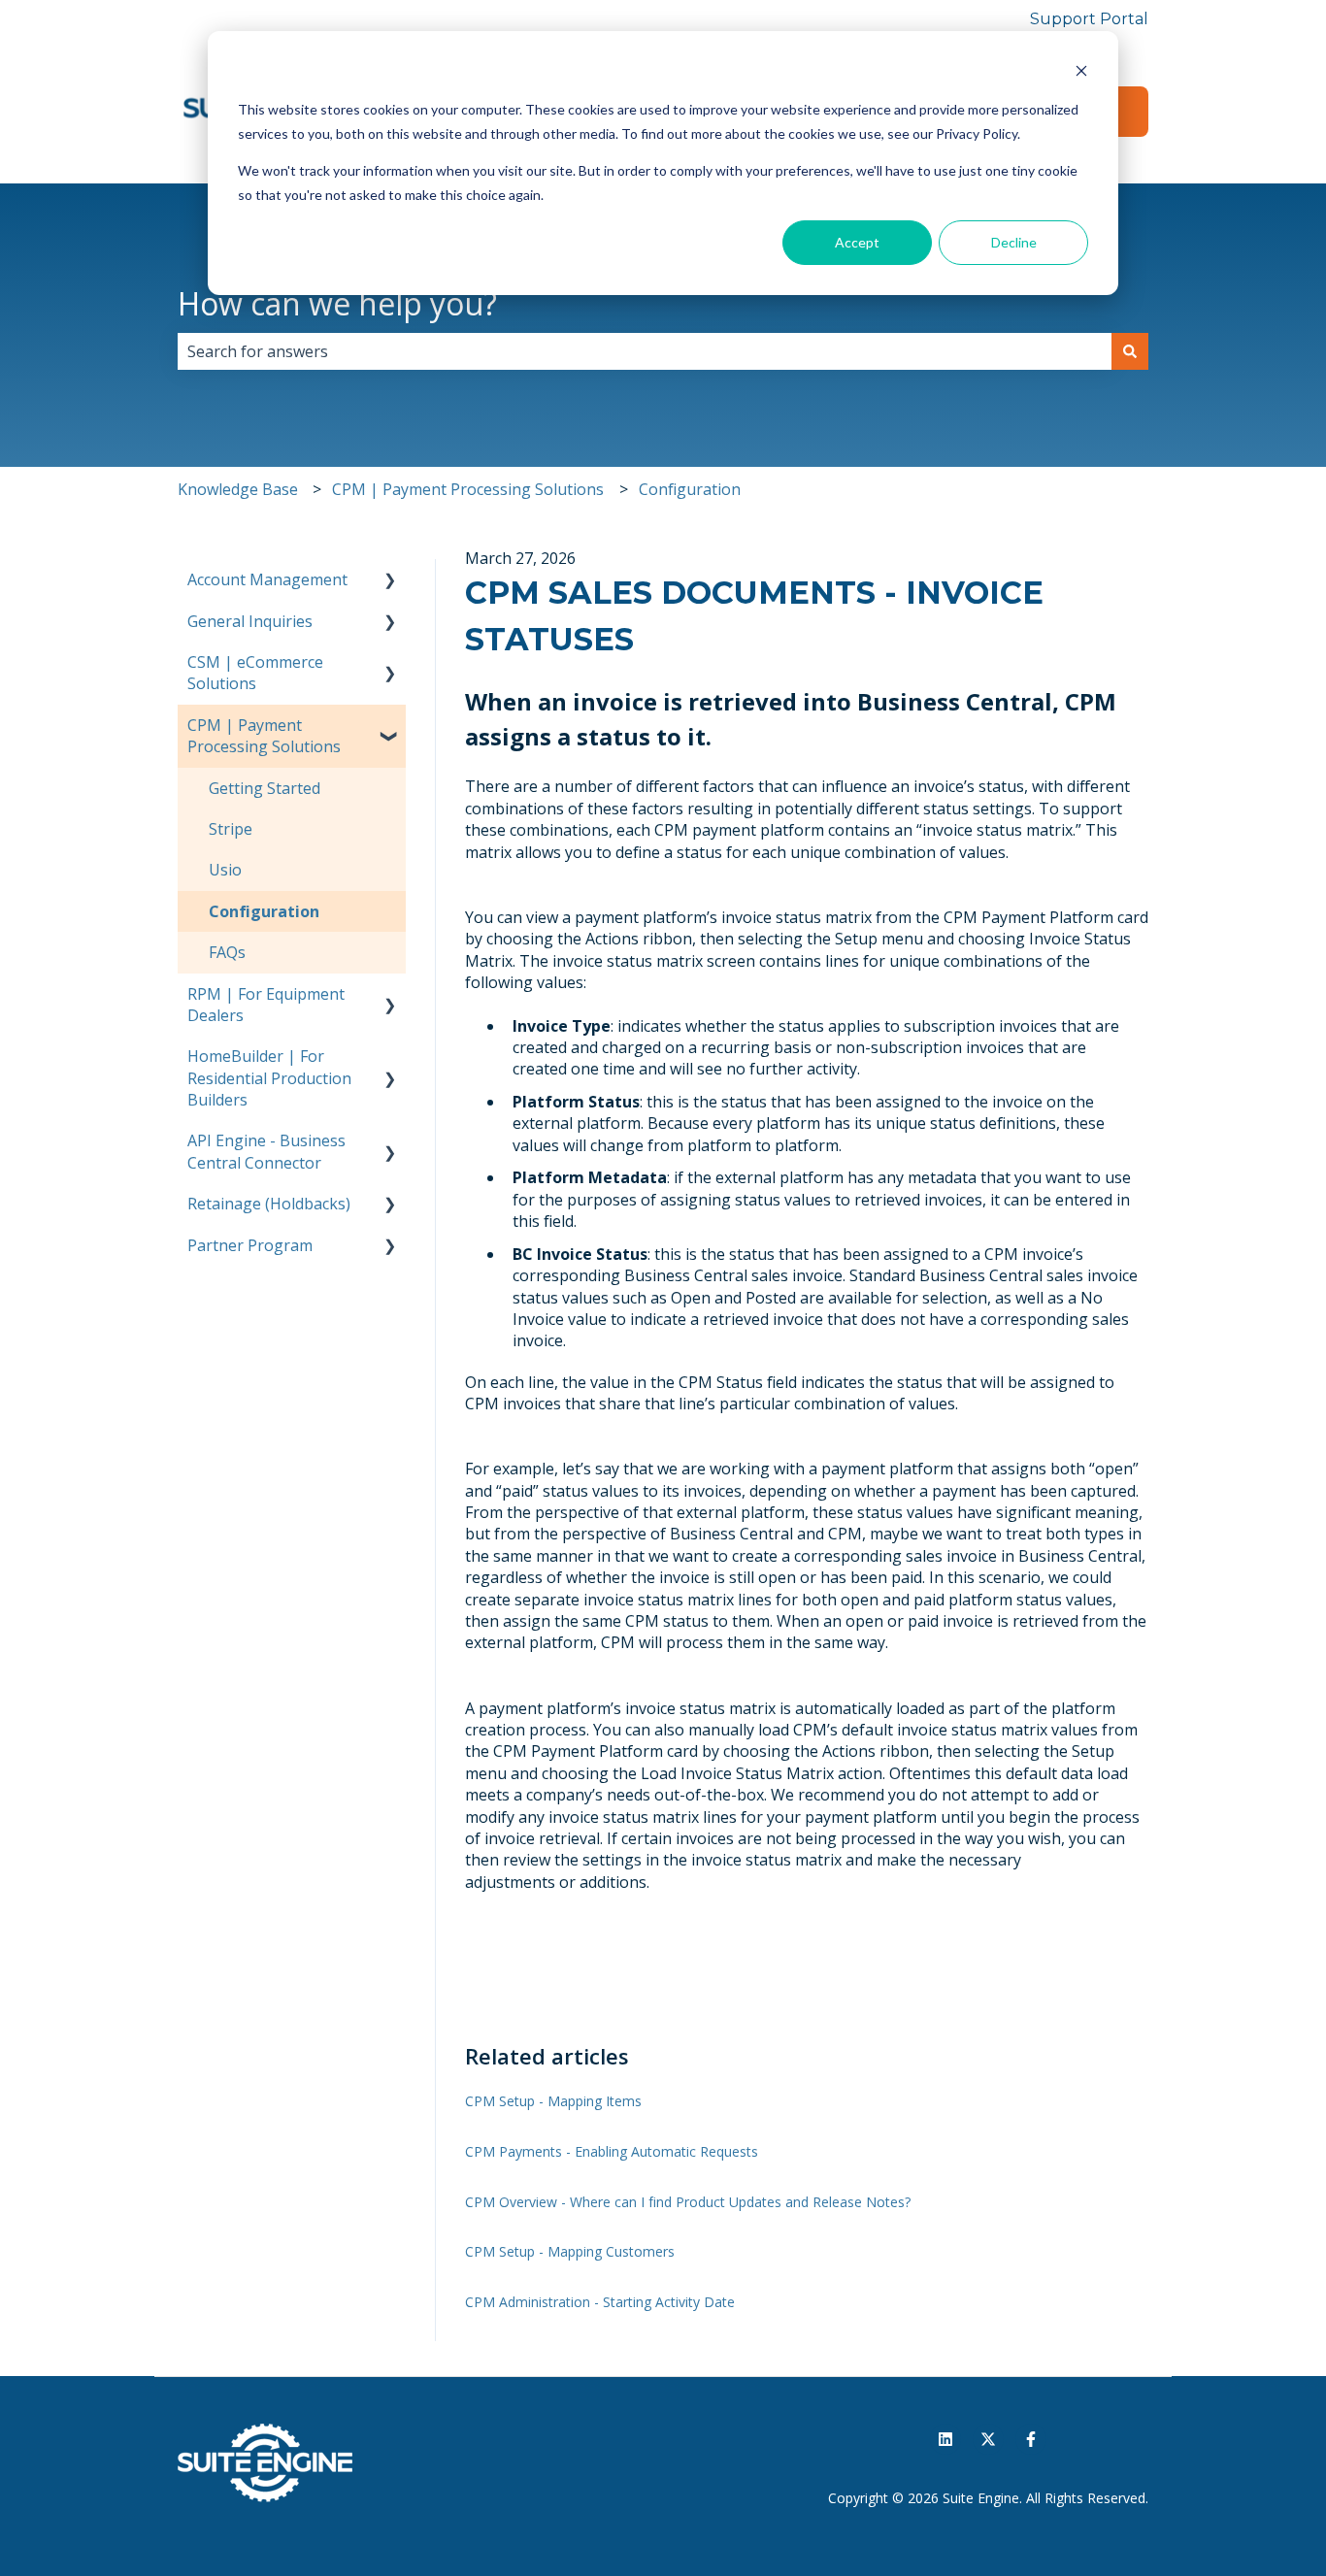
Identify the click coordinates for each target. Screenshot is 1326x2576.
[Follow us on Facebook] (1031, 2439)
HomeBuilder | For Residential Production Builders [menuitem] (269, 1078)
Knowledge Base (238, 489)
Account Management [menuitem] (267, 579)
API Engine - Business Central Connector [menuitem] (266, 1151)
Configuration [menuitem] (264, 911)
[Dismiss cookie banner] (1081, 73)
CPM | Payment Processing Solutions (468, 489)
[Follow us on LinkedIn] (945, 2439)
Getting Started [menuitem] (265, 788)
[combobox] (645, 351)
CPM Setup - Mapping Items (553, 2101)
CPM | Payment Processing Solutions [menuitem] (264, 736)
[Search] (1130, 351)
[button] (390, 581)
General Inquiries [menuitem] (250, 621)
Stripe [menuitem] (231, 829)
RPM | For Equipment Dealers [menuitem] (266, 1005)
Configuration (690, 489)
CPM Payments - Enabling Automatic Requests (612, 2151)
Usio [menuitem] (225, 870)
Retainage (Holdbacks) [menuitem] (269, 1204)
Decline (1014, 242)
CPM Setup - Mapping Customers (570, 2251)
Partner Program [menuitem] (250, 1245)
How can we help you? (337, 303)
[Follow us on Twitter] (988, 2439)
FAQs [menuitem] (227, 952)
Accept (857, 242)
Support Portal (1089, 19)
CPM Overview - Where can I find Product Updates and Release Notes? (688, 2202)
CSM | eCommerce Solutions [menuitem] (255, 673)
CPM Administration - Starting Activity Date (600, 2302)
